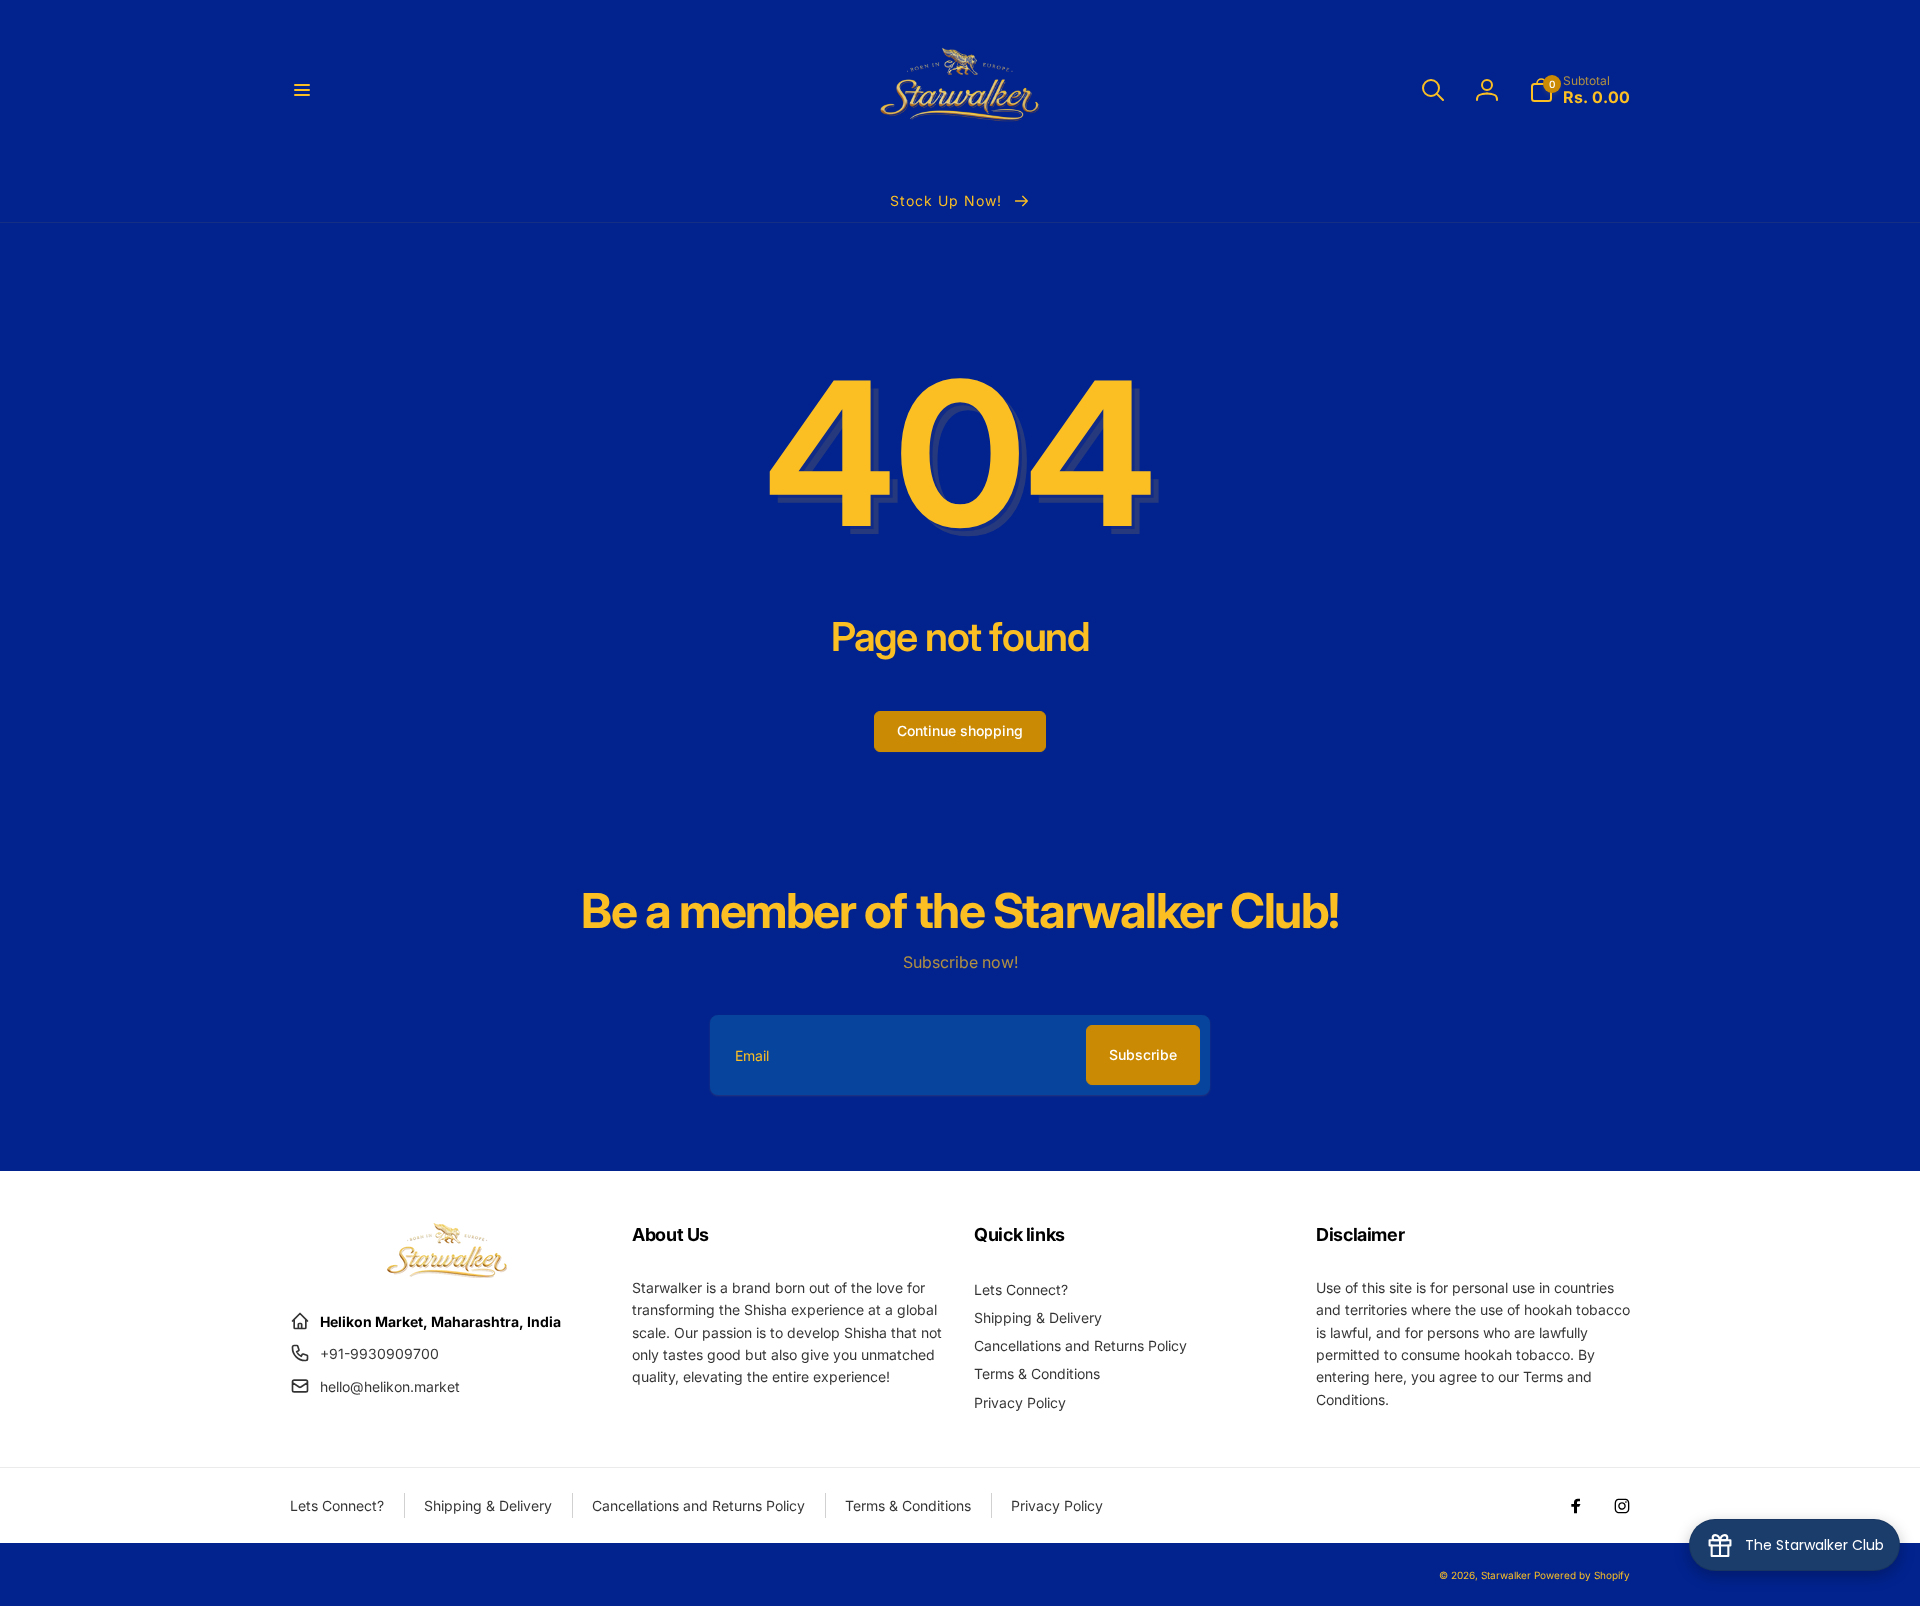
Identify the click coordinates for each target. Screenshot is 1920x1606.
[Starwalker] (447, 1272)
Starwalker (1506, 1575)
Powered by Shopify (1582, 1575)
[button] (302, 90)
